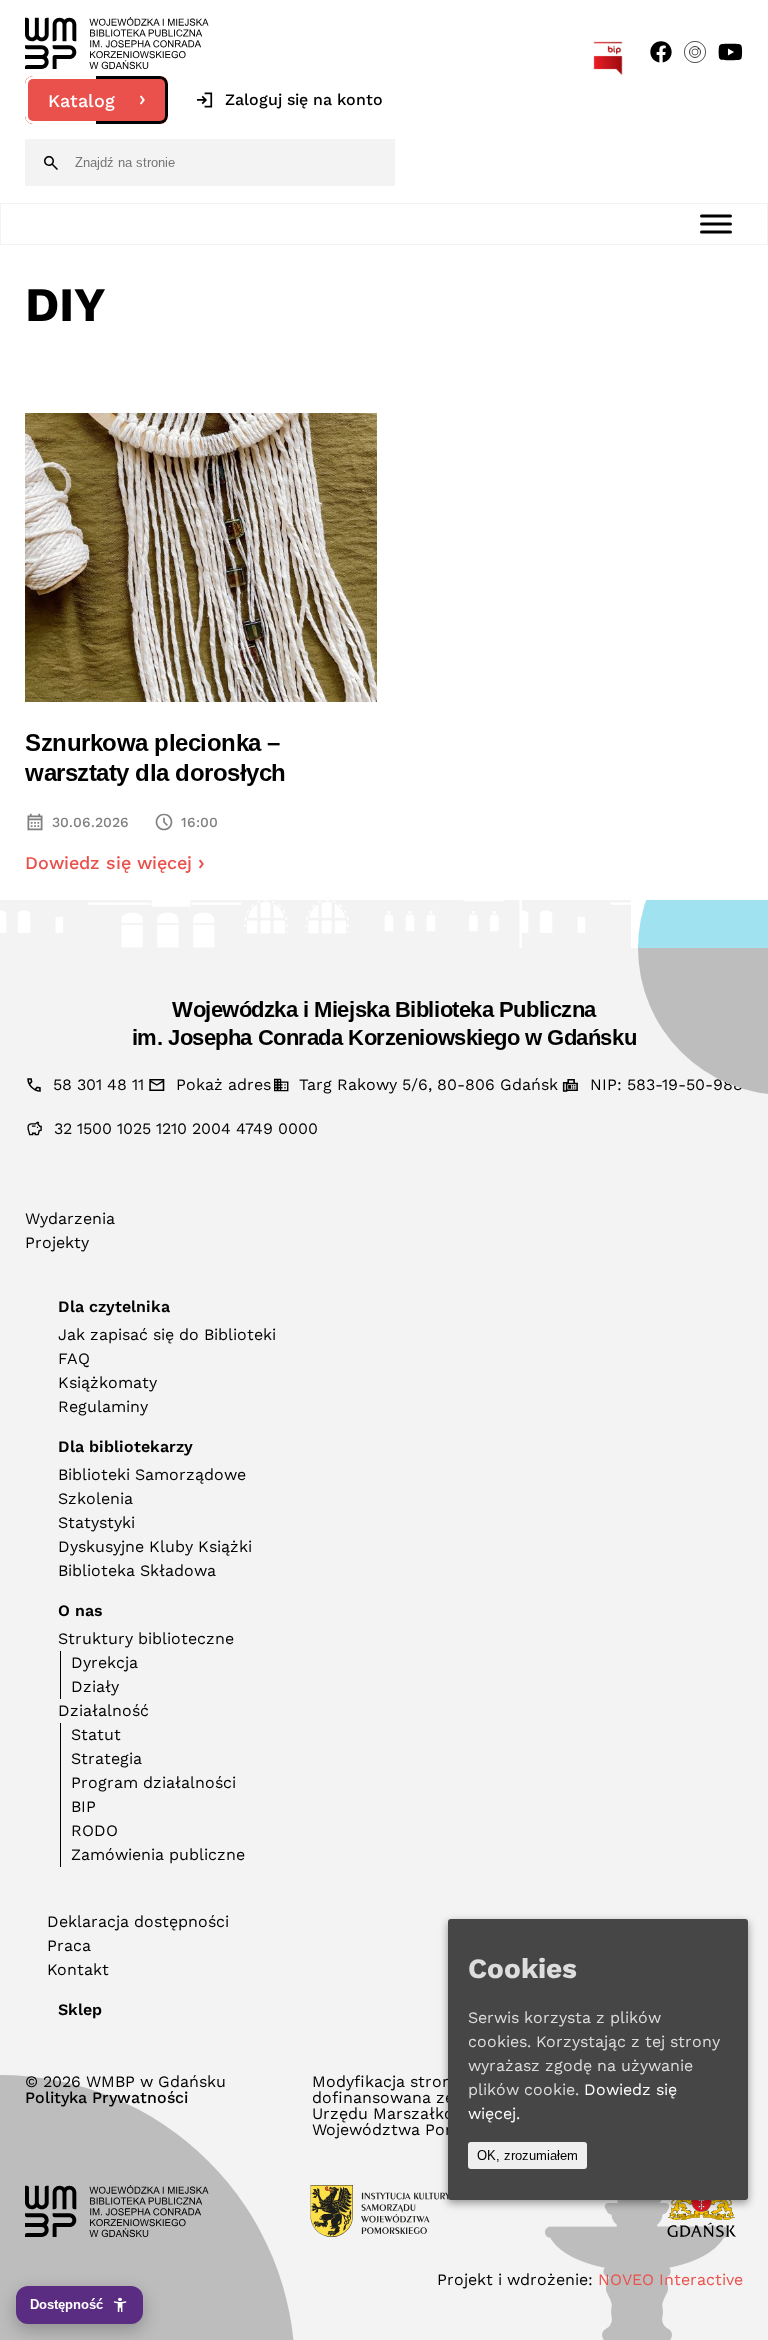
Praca (69, 1945)
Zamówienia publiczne (158, 1854)
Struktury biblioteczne (146, 1638)
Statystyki (96, 1522)
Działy (95, 1686)
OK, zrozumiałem (527, 2155)
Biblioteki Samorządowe (152, 1474)
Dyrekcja (104, 1662)
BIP (83, 1806)
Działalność (103, 1710)
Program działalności (153, 1782)
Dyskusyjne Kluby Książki (155, 1546)
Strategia (106, 1758)
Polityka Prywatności (106, 2098)
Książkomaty (107, 1382)
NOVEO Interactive (670, 2279)
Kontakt (78, 1969)
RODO (94, 1830)
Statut (96, 1734)
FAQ (74, 1358)
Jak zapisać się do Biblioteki (167, 1334)
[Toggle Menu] (716, 223)
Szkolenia (95, 1498)
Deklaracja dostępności (138, 1921)
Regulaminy (103, 1406)
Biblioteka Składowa (137, 1570)
